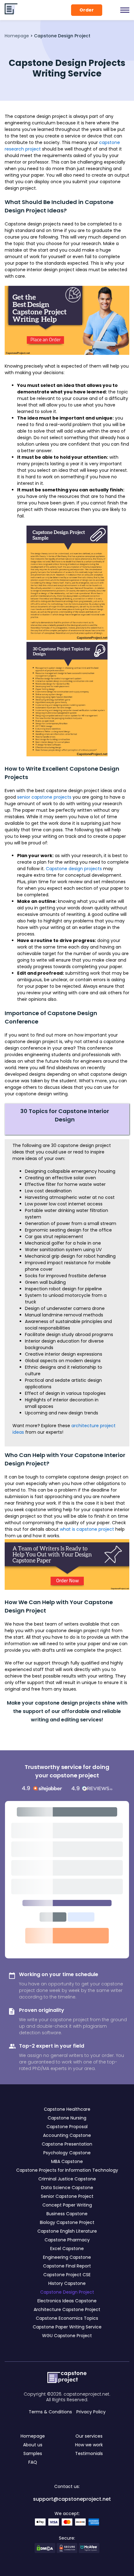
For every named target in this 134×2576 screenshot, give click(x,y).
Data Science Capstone (67, 2188)
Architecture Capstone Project (67, 2309)
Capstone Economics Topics (67, 2318)
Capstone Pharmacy (67, 2240)
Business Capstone (67, 2214)
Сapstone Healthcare (67, 2109)
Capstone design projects (74, 869)
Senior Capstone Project (67, 2196)
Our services (89, 2436)
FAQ (33, 2462)
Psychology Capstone (67, 2153)
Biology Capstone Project (67, 2222)
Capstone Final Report (67, 2266)
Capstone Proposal (67, 2127)
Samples (33, 2453)
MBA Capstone (67, 2161)
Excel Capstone (67, 2249)
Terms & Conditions (50, 2412)
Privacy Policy (91, 2412)
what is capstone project (87, 1529)
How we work (89, 2445)
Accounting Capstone (67, 2135)
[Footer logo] (67, 2378)
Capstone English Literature (67, 2231)
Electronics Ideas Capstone (67, 2301)
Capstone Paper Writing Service (67, 2327)
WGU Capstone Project (67, 2336)
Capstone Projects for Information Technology (67, 2170)
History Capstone (67, 2283)
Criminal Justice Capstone (67, 2179)
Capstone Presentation (67, 2144)
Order (87, 10)
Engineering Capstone (67, 2257)
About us (33, 2445)
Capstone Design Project (67, 2292)
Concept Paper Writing (67, 2205)
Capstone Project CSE (67, 2275)
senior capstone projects (44, 797)
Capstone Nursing (67, 2118)
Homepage (17, 36)
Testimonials (89, 2453)
